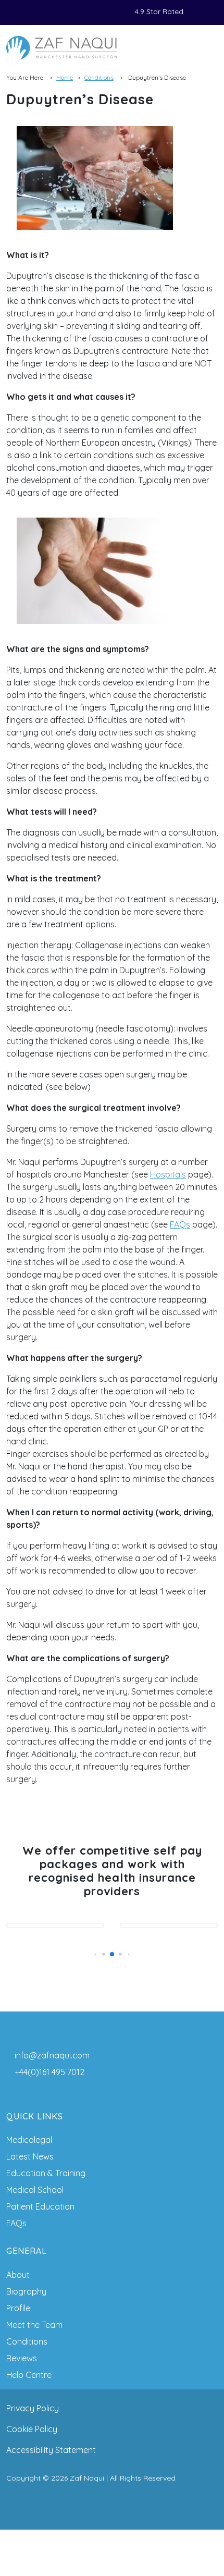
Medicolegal (29, 2140)
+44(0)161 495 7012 (49, 2072)
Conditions (99, 77)
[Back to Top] (112, 2553)
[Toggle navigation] (207, 47)
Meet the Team (34, 2325)
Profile (18, 2308)
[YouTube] (66, 13)
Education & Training (46, 2173)
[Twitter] (28, 13)
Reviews (22, 2358)
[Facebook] (16, 13)
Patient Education (40, 2206)
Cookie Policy (32, 2429)
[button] (96, 1954)
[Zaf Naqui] (61, 48)
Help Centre (29, 2375)
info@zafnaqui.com (52, 2055)
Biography (26, 2291)
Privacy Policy (33, 2408)
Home (65, 77)
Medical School (35, 2190)
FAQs (180, 1224)
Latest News (30, 2156)
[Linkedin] (41, 13)
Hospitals (168, 1174)
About (18, 2275)
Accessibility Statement (51, 2450)
